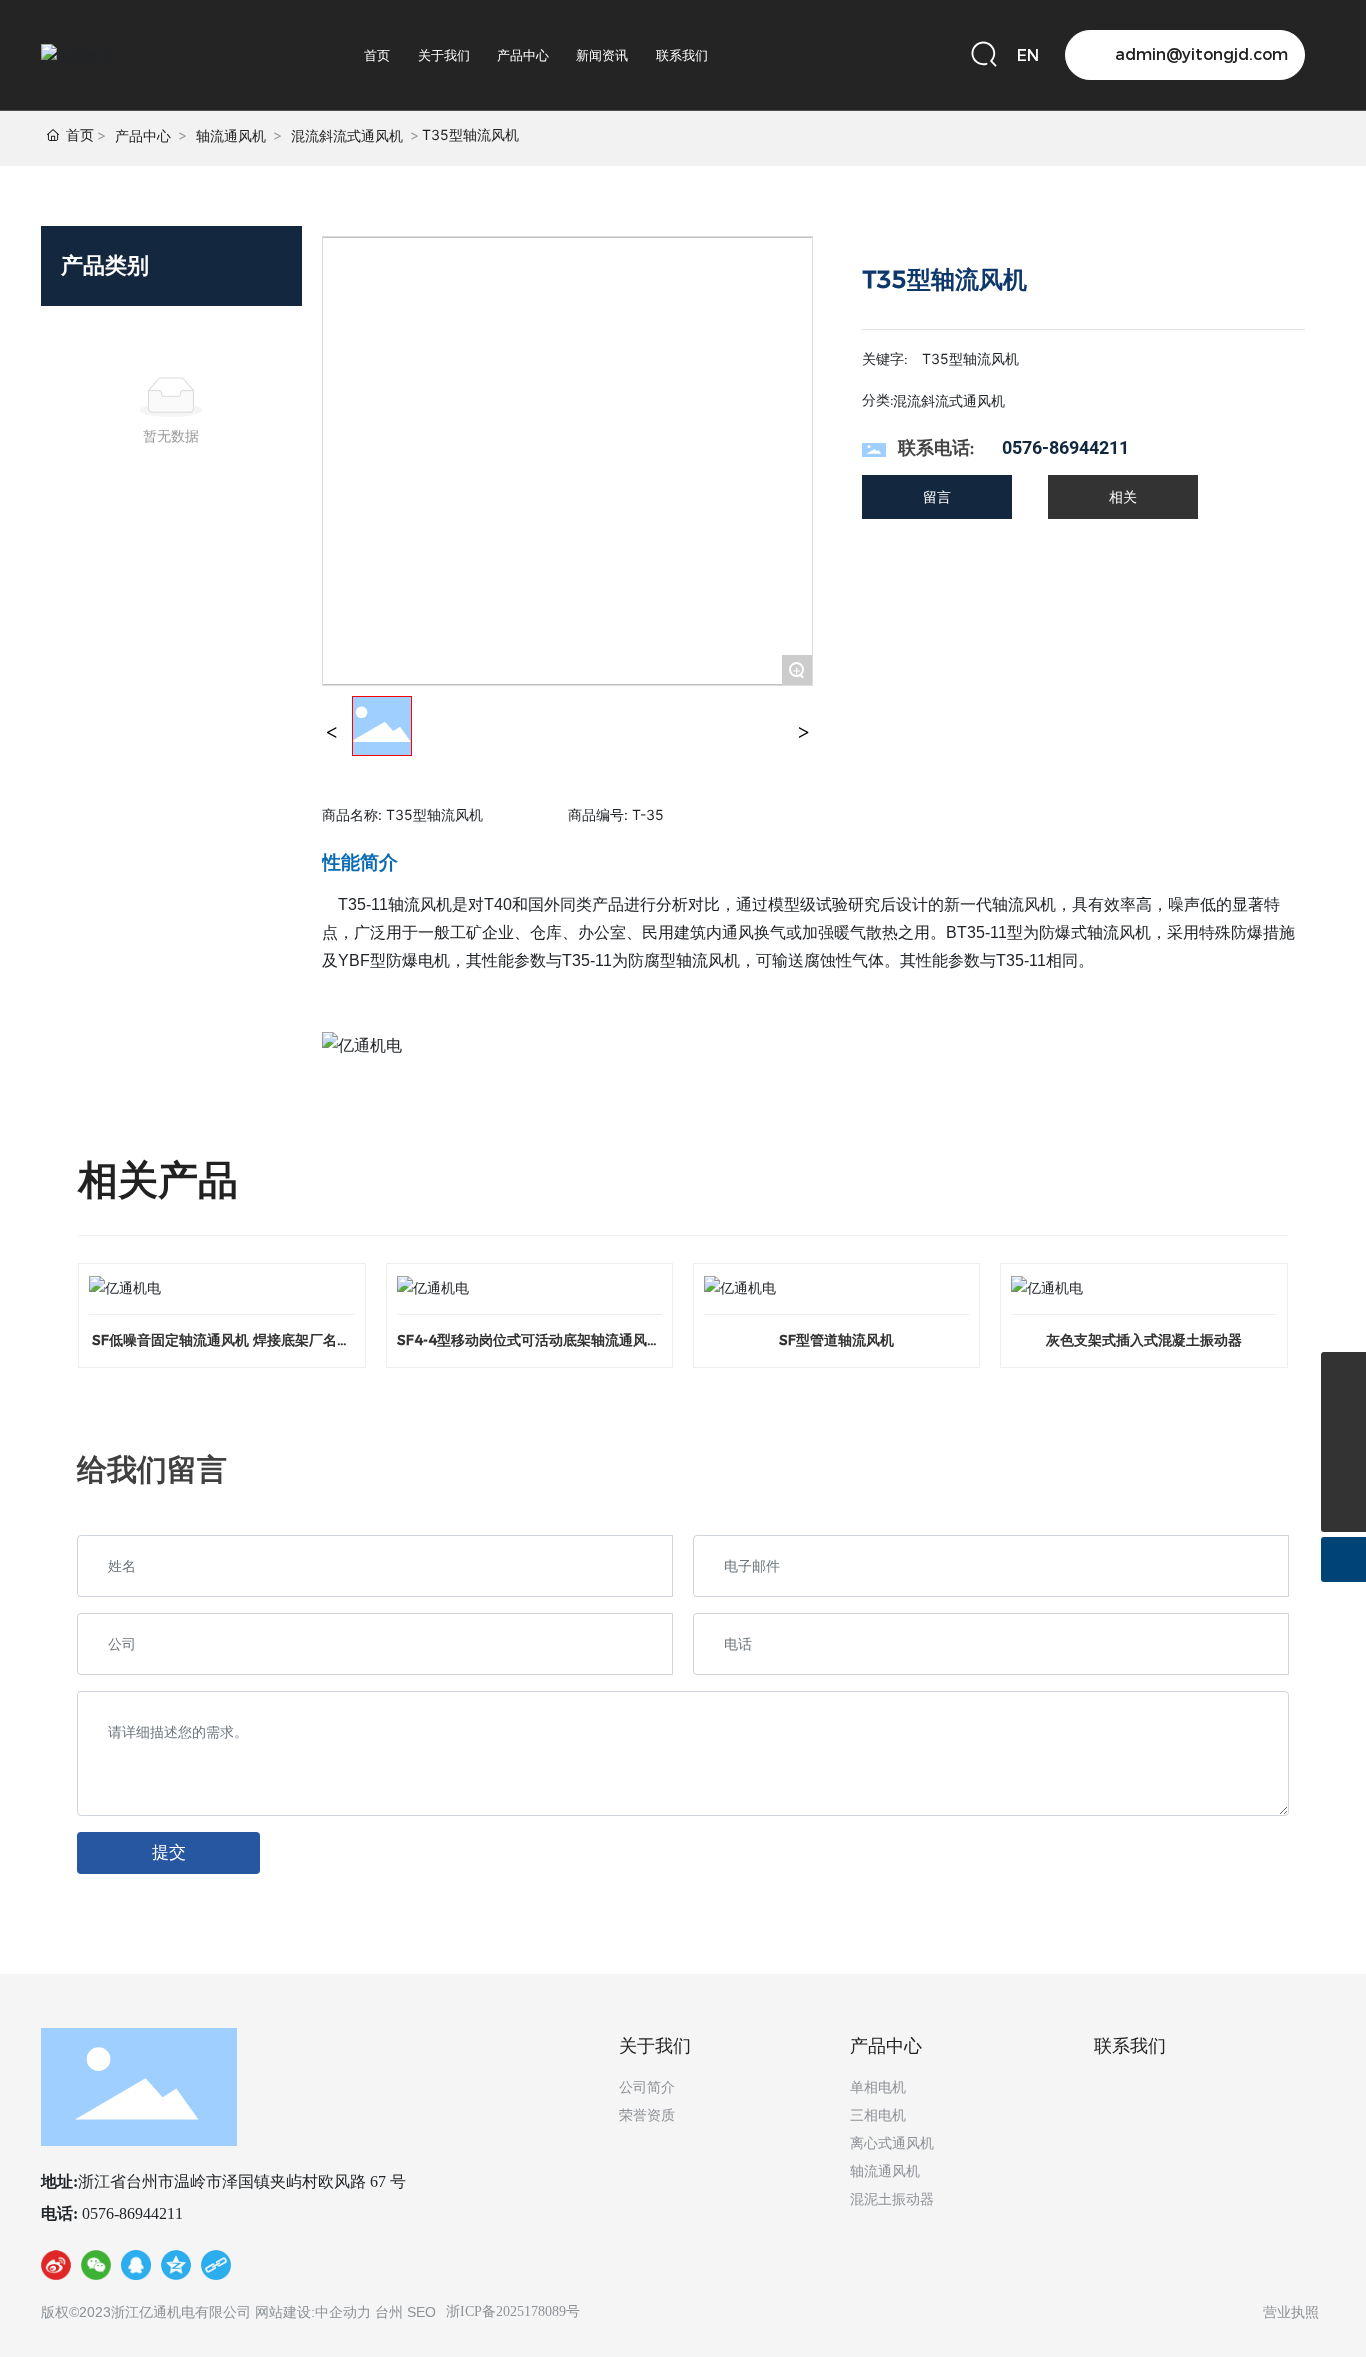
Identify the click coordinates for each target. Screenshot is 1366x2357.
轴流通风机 (231, 135)
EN (1028, 55)
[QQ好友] (136, 2269)
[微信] (96, 2269)
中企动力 (343, 2312)
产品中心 (143, 135)
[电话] (1343, 1464)
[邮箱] (1343, 1419)
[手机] (1343, 1374)
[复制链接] (216, 2269)
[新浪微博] (56, 2269)
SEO (421, 2312)
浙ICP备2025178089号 (513, 2311)
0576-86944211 (1065, 447)
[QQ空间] (176, 2269)
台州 (389, 2312)
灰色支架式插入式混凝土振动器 (1144, 1340)
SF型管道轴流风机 (836, 1340)
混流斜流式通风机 (347, 135)
